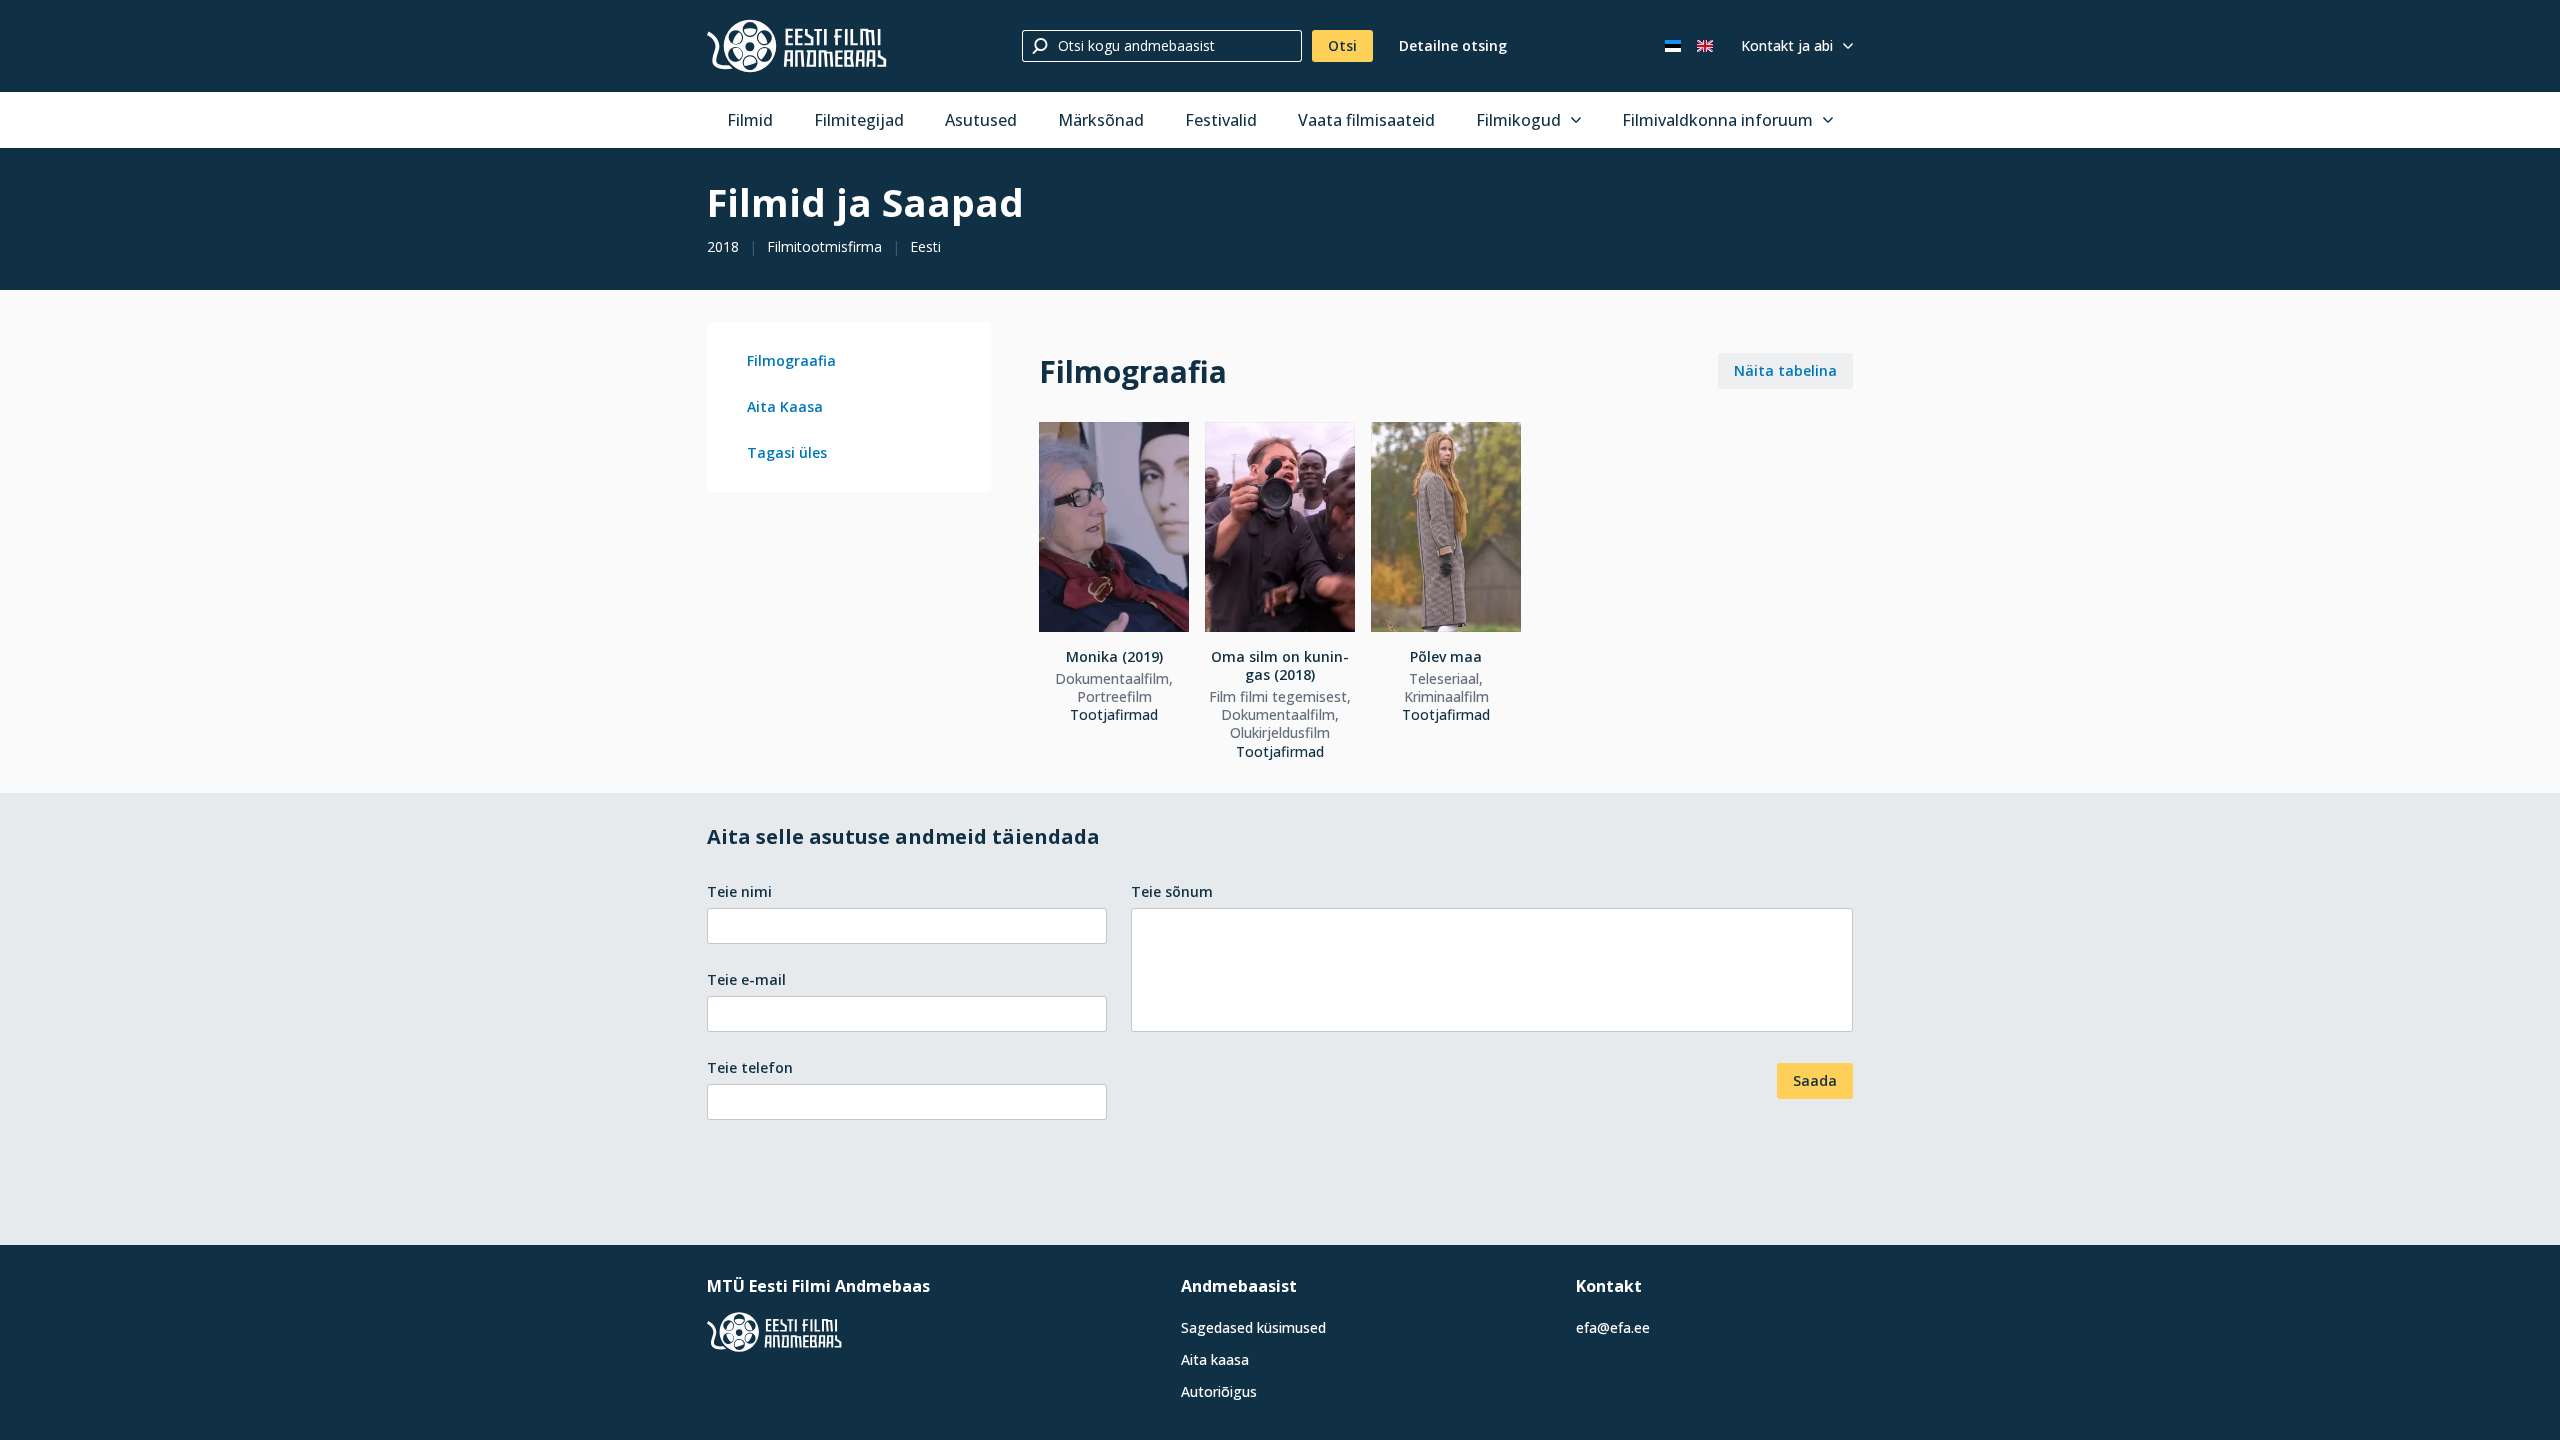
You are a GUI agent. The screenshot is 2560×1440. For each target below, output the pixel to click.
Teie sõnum (1172, 891)
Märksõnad (1101, 120)
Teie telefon (750, 1067)
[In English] (1705, 46)
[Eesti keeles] (1673, 46)
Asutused (981, 120)
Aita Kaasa (785, 406)
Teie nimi (739, 891)
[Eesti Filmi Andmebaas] (797, 46)
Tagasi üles (787, 452)
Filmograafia (791, 360)
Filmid (750, 120)
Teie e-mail (746, 979)
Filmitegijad (859, 120)
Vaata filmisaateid (1366, 120)
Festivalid (1221, 120)
